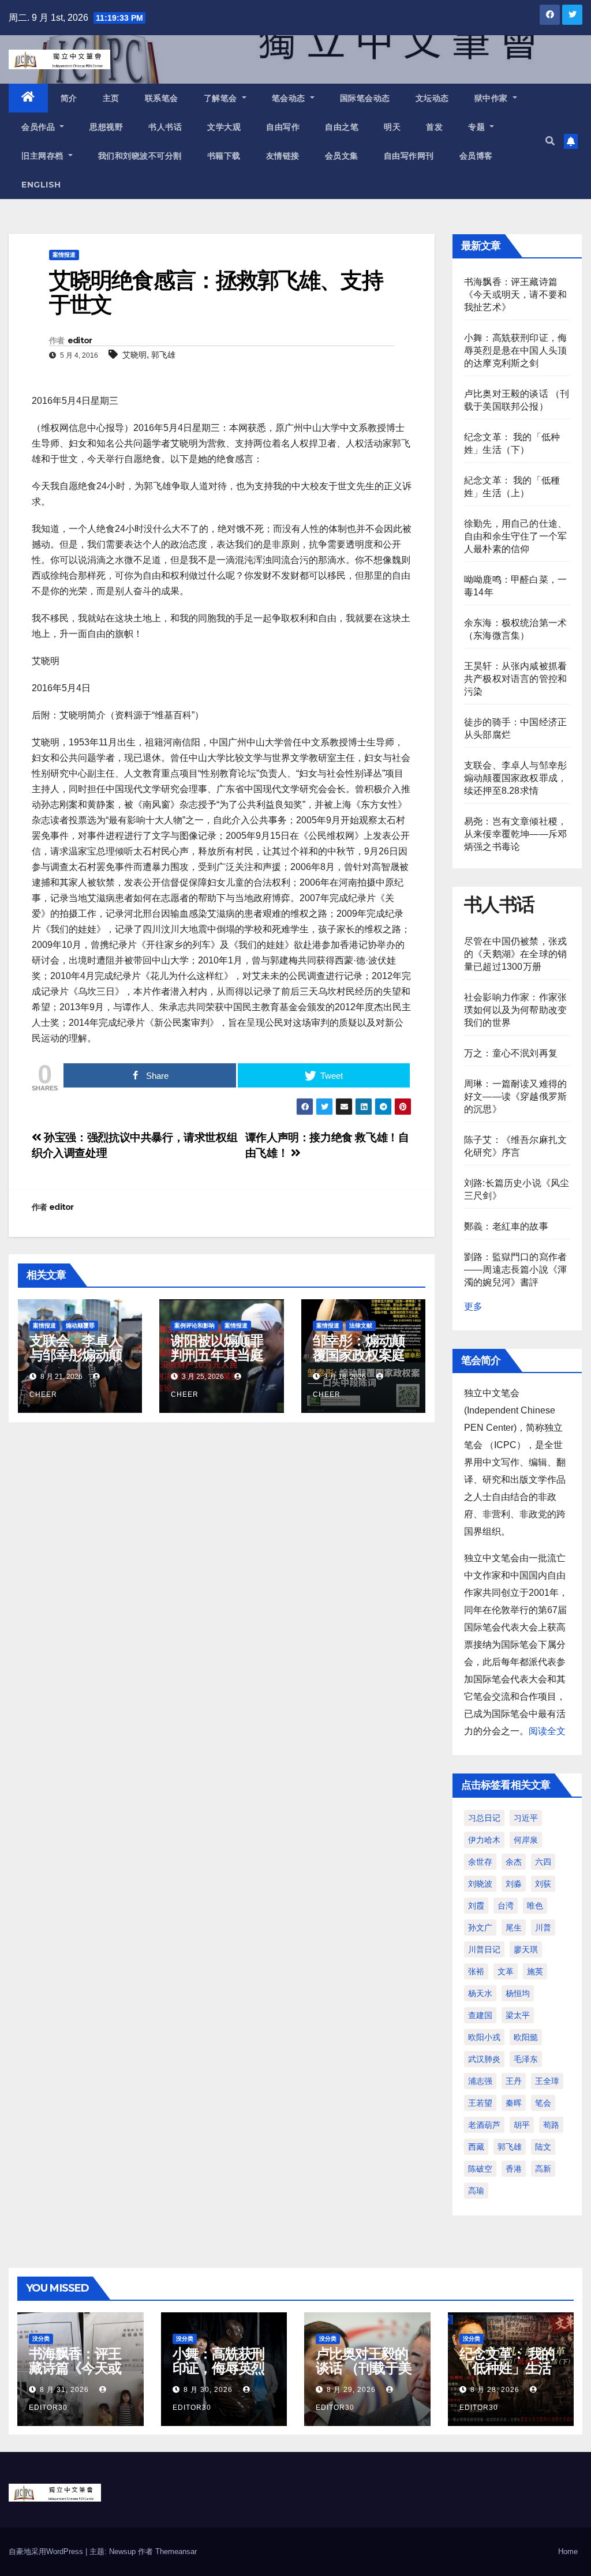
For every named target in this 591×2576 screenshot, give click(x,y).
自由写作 (283, 127)
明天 (392, 127)
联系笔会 (162, 98)
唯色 (535, 1906)
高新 (543, 2169)
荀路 (551, 2125)
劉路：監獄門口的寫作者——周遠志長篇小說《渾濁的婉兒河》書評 (515, 1270)
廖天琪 (526, 1949)
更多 (473, 1306)
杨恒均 (518, 1993)
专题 (478, 127)
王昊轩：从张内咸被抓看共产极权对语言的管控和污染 (515, 679)
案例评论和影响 (194, 1326)
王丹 (514, 2081)
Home (568, 2551)
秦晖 (514, 2103)
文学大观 (224, 127)
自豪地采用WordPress (47, 2551)
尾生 (514, 1928)
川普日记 (484, 1949)
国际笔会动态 (365, 98)
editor (80, 340)
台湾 (506, 1906)
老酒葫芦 (484, 2125)
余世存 (480, 1862)
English (41, 185)
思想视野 (106, 127)
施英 (535, 1971)
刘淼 (514, 1884)
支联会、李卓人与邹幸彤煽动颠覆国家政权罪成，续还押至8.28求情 (515, 778)
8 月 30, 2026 (208, 2390)
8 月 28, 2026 (495, 2390)
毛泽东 (526, 2059)
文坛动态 (432, 98)
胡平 (522, 2125)
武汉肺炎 (484, 2059)
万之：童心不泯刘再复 (511, 1053)
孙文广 (480, 1928)
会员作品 (40, 127)
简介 (69, 98)
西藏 (476, 2147)
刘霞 (476, 1906)
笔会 (543, 2103)
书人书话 (165, 127)
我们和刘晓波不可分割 (140, 156)
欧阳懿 (526, 2037)
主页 (111, 98)
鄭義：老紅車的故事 (506, 1226)
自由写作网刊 (409, 156)
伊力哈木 (484, 1840)
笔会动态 (290, 98)
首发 (434, 127)
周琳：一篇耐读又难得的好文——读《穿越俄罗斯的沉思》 (515, 1096)
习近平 (526, 1818)
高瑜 (476, 2191)
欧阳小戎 (484, 2037)
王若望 (480, 2103)
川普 (543, 1928)
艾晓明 (134, 355)
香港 (514, 2169)
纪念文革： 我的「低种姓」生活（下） (507, 2368)
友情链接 (283, 156)
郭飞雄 (163, 355)
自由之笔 (342, 127)
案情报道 (64, 255)
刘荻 (543, 1884)
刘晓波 (480, 1884)
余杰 (514, 1862)
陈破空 (480, 2169)
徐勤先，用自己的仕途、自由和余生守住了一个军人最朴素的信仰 (515, 536)
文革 (506, 1971)
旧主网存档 (44, 156)
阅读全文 (547, 1731)
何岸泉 (526, 1840)
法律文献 (361, 1326)
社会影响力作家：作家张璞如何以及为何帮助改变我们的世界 (515, 1010)
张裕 (476, 1971)
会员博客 (476, 156)
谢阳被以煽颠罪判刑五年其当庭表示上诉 (217, 1355)
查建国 (480, 2015)
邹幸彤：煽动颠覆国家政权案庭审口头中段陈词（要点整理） (359, 1362)
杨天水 (480, 1993)
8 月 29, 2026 (351, 2390)
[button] (550, 141)
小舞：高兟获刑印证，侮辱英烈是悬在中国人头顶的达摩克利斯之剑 (515, 350)
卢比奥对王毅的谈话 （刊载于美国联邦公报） (363, 2368)
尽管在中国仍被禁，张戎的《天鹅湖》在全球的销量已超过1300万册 (515, 954)
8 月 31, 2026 (64, 2390)
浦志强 (480, 2081)
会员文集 (342, 156)
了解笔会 (222, 98)
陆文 (543, 2147)
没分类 (41, 2339)
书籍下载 (224, 156)
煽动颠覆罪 (80, 1326)
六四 (543, 1862)
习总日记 (484, 1818)
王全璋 (547, 2081)
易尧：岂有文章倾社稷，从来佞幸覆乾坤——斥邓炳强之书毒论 (515, 834)
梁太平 (518, 2015)
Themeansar (176, 2551)
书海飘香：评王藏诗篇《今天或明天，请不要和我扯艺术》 (515, 295)
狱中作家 (493, 98)
